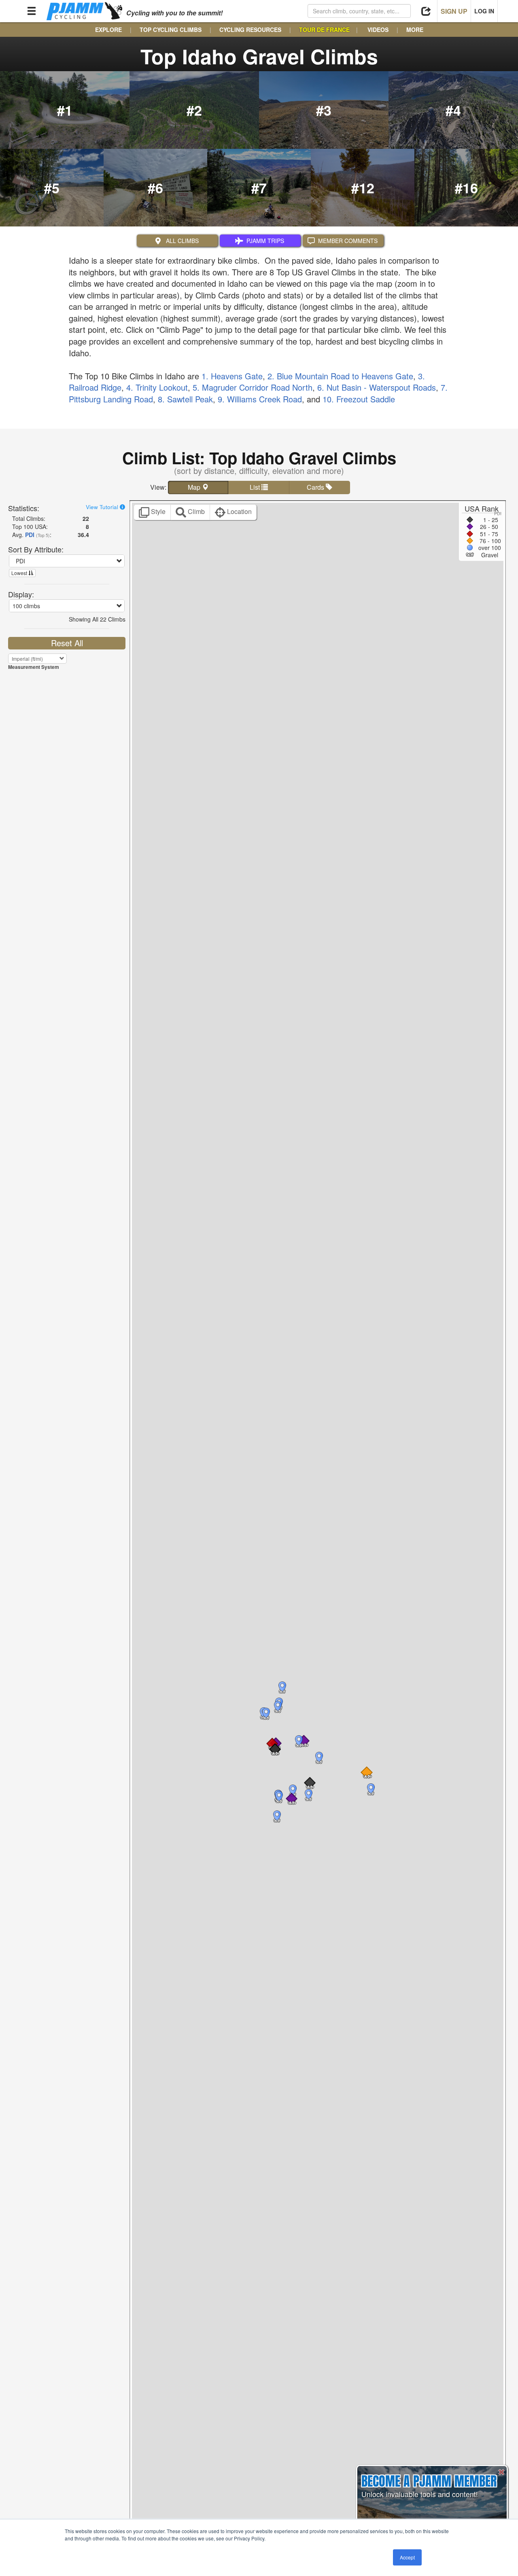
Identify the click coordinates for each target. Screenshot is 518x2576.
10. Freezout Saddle (359, 399)
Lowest (20, 573)
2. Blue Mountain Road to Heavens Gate (340, 376)
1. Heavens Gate (232, 376)
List (256, 487)
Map (195, 487)
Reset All (67, 643)
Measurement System (34, 667)
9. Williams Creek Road (260, 399)
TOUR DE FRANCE (324, 30)
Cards (316, 487)
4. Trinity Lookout (157, 387)
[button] (275, 1749)
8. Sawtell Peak (185, 399)
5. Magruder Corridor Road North (253, 387)
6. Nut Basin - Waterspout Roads (377, 387)
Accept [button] (407, 2557)
